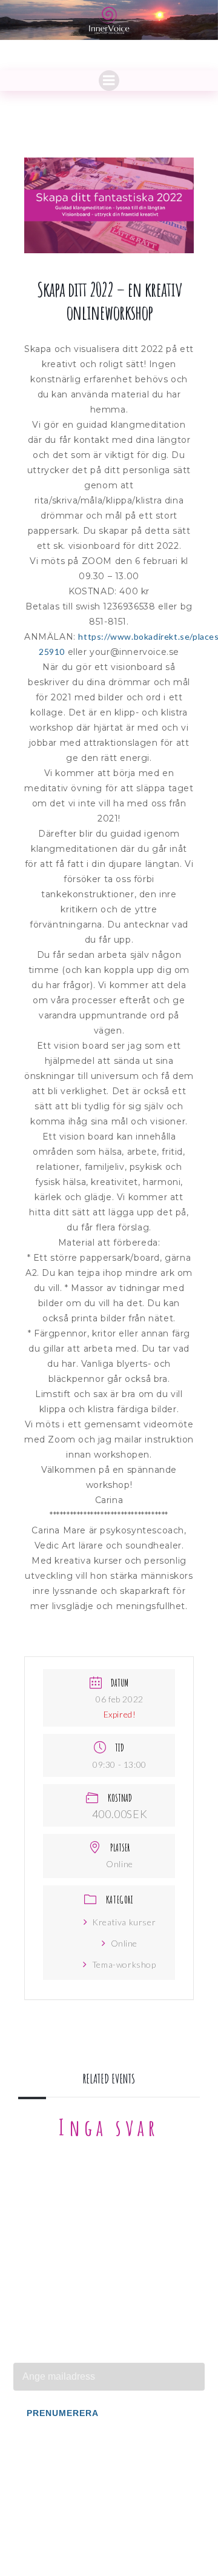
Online (124, 1943)
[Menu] (109, 81)
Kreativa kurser (124, 1922)
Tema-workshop (124, 1964)
